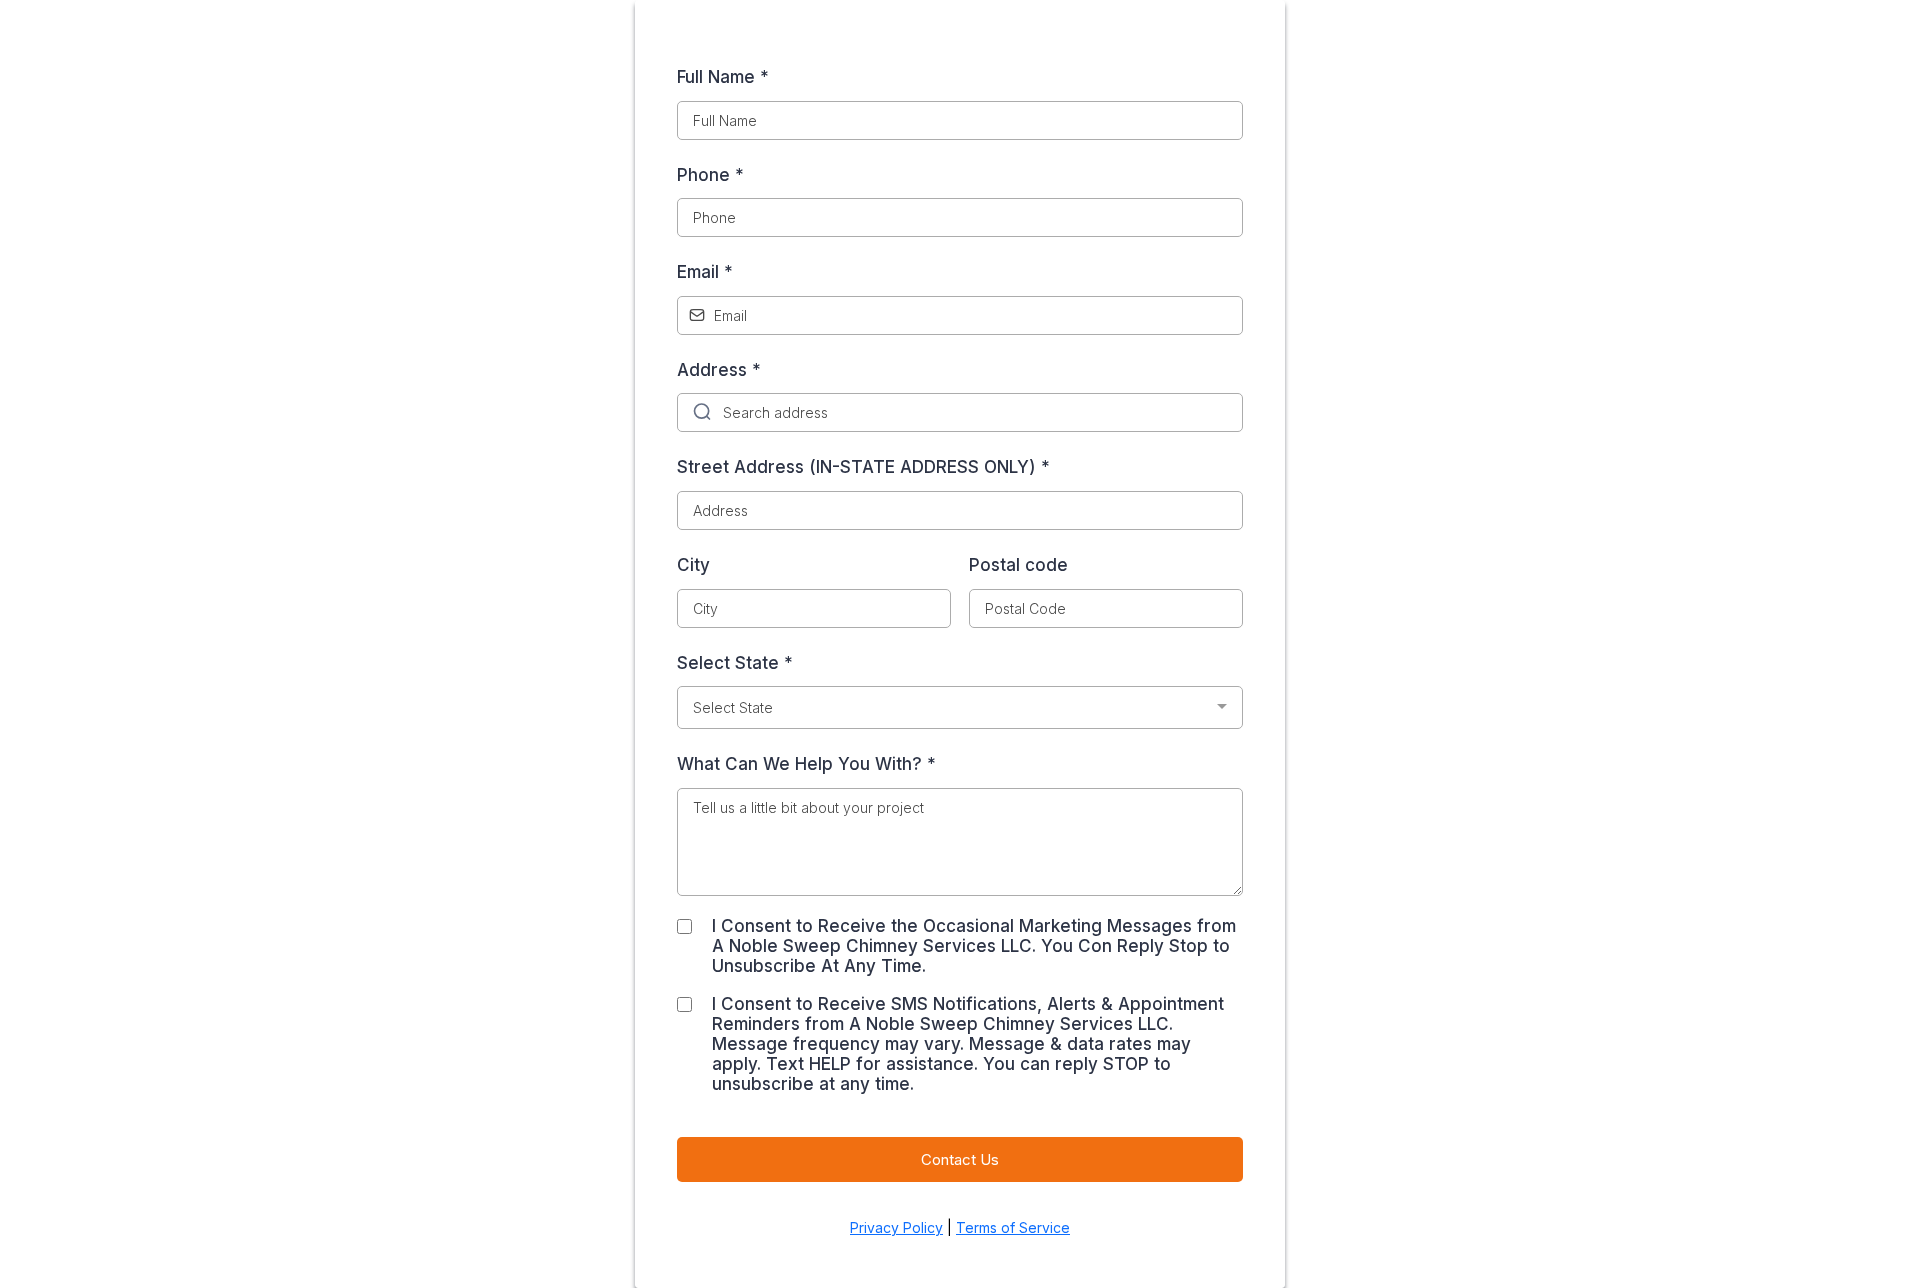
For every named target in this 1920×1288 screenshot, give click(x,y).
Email (705, 272)
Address (719, 370)
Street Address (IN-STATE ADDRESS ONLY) (863, 467)
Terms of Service (1013, 1227)
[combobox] (960, 707)
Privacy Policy (896, 1227)
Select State (735, 663)
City (693, 565)
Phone (710, 175)
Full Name (723, 77)
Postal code (1018, 565)
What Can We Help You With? (806, 764)
